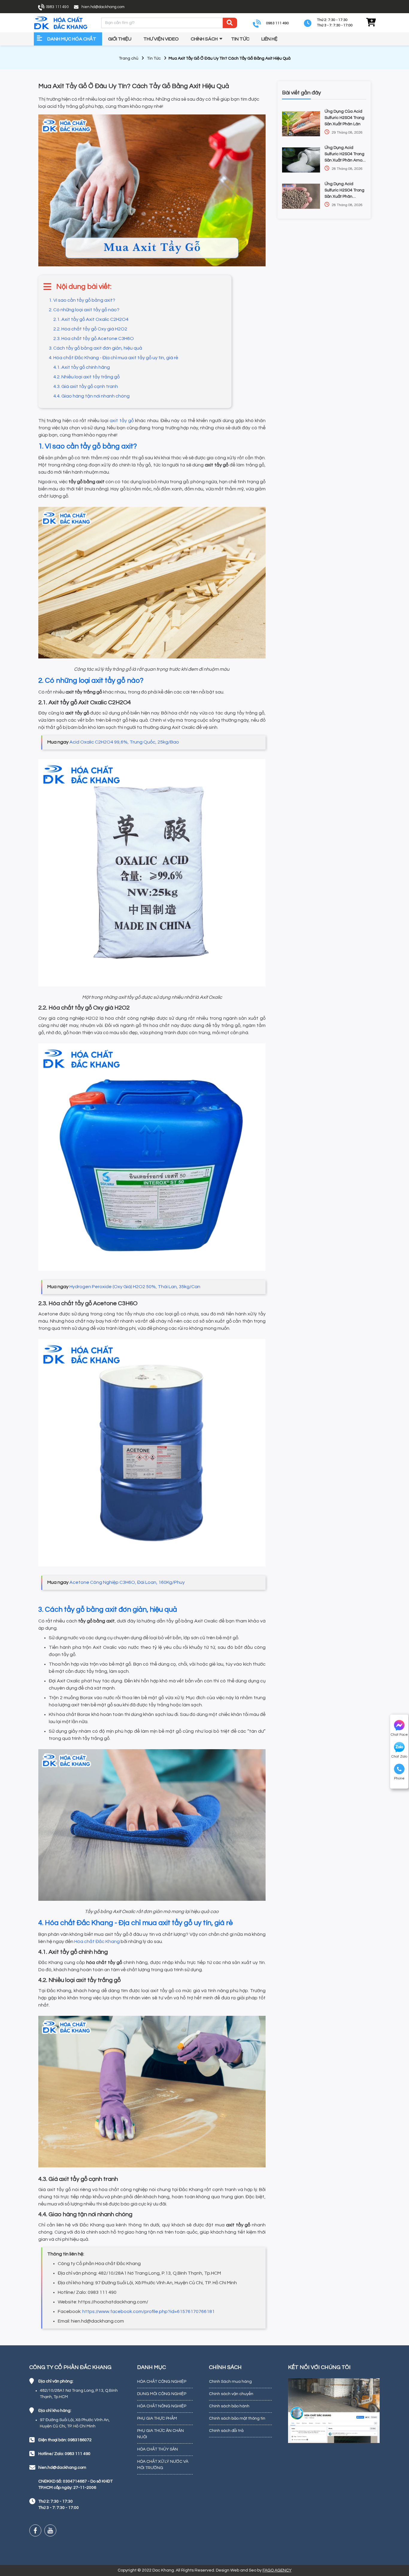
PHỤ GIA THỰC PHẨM (157, 2418)
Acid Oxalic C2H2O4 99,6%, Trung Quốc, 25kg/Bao (124, 742)
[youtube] (50, 2530)
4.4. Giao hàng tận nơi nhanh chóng (91, 396)
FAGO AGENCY (277, 2570)
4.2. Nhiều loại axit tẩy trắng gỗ (87, 377)
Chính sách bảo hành (229, 2406)
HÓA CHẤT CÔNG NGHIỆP (162, 2382)
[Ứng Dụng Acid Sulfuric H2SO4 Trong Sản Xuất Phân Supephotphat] (301, 196)
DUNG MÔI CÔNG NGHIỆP (162, 2394)
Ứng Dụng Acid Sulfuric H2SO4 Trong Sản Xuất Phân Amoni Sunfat (345, 155)
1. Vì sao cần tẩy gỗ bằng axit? (82, 300)
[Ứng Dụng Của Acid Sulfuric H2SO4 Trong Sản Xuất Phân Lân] (301, 124)
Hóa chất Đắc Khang (97, 1942)
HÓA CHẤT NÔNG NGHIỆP (162, 2406)
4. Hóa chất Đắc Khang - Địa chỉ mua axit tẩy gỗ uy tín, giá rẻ (113, 358)
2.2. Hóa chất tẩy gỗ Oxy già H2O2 (90, 329)
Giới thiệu (120, 39)
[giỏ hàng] (371, 23)
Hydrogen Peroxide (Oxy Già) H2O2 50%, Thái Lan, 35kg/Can (135, 1287)
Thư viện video (161, 39)
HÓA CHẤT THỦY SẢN (157, 2449)
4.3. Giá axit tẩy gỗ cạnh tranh (86, 386)
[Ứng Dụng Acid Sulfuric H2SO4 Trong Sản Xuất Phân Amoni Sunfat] (301, 160)
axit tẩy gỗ (122, 421)
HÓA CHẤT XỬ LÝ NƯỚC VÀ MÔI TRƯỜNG (163, 2465)
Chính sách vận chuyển (231, 2394)
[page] (35, 2530)
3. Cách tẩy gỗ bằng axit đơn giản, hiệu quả (96, 348)
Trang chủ (129, 58)
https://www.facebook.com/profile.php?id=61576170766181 (149, 2311)
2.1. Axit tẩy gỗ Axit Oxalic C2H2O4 (91, 319)
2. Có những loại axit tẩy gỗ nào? (84, 310)
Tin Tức (154, 58)
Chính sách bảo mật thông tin (237, 2418)
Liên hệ (269, 39)
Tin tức (240, 39)
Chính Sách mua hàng (230, 2382)
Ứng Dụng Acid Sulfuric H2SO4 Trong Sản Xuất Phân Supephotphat (344, 191)
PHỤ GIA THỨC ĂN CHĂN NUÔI (160, 2434)
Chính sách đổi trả (226, 2431)
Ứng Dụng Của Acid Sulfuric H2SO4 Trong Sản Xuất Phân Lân (344, 118)
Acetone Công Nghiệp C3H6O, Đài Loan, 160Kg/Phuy (127, 1582)
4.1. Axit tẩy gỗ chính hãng (82, 367)
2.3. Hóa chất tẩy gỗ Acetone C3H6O (94, 339)
